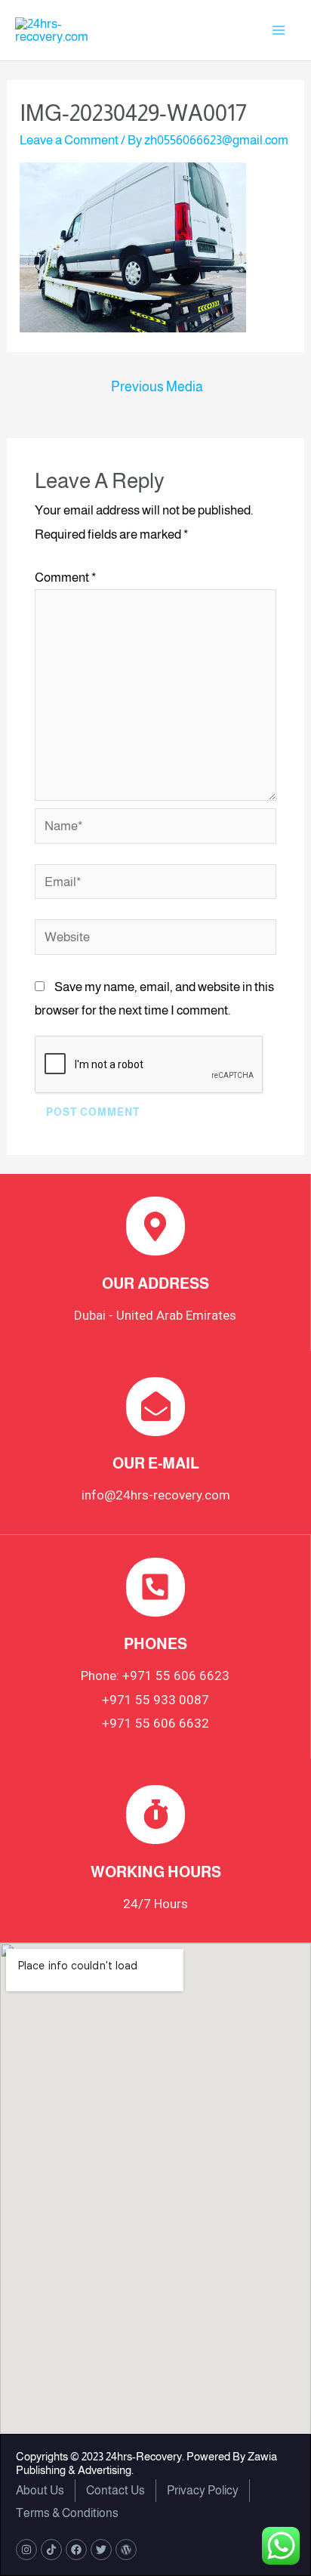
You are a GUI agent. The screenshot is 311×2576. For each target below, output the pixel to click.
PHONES (155, 1644)
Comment (66, 578)
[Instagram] (26, 2550)
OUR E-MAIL (156, 1463)
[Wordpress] (126, 2550)
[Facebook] (76, 2550)
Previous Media (157, 387)
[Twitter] (101, 2550)
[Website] (156, 940)
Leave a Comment (69, 140)
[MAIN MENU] (279, 30)
